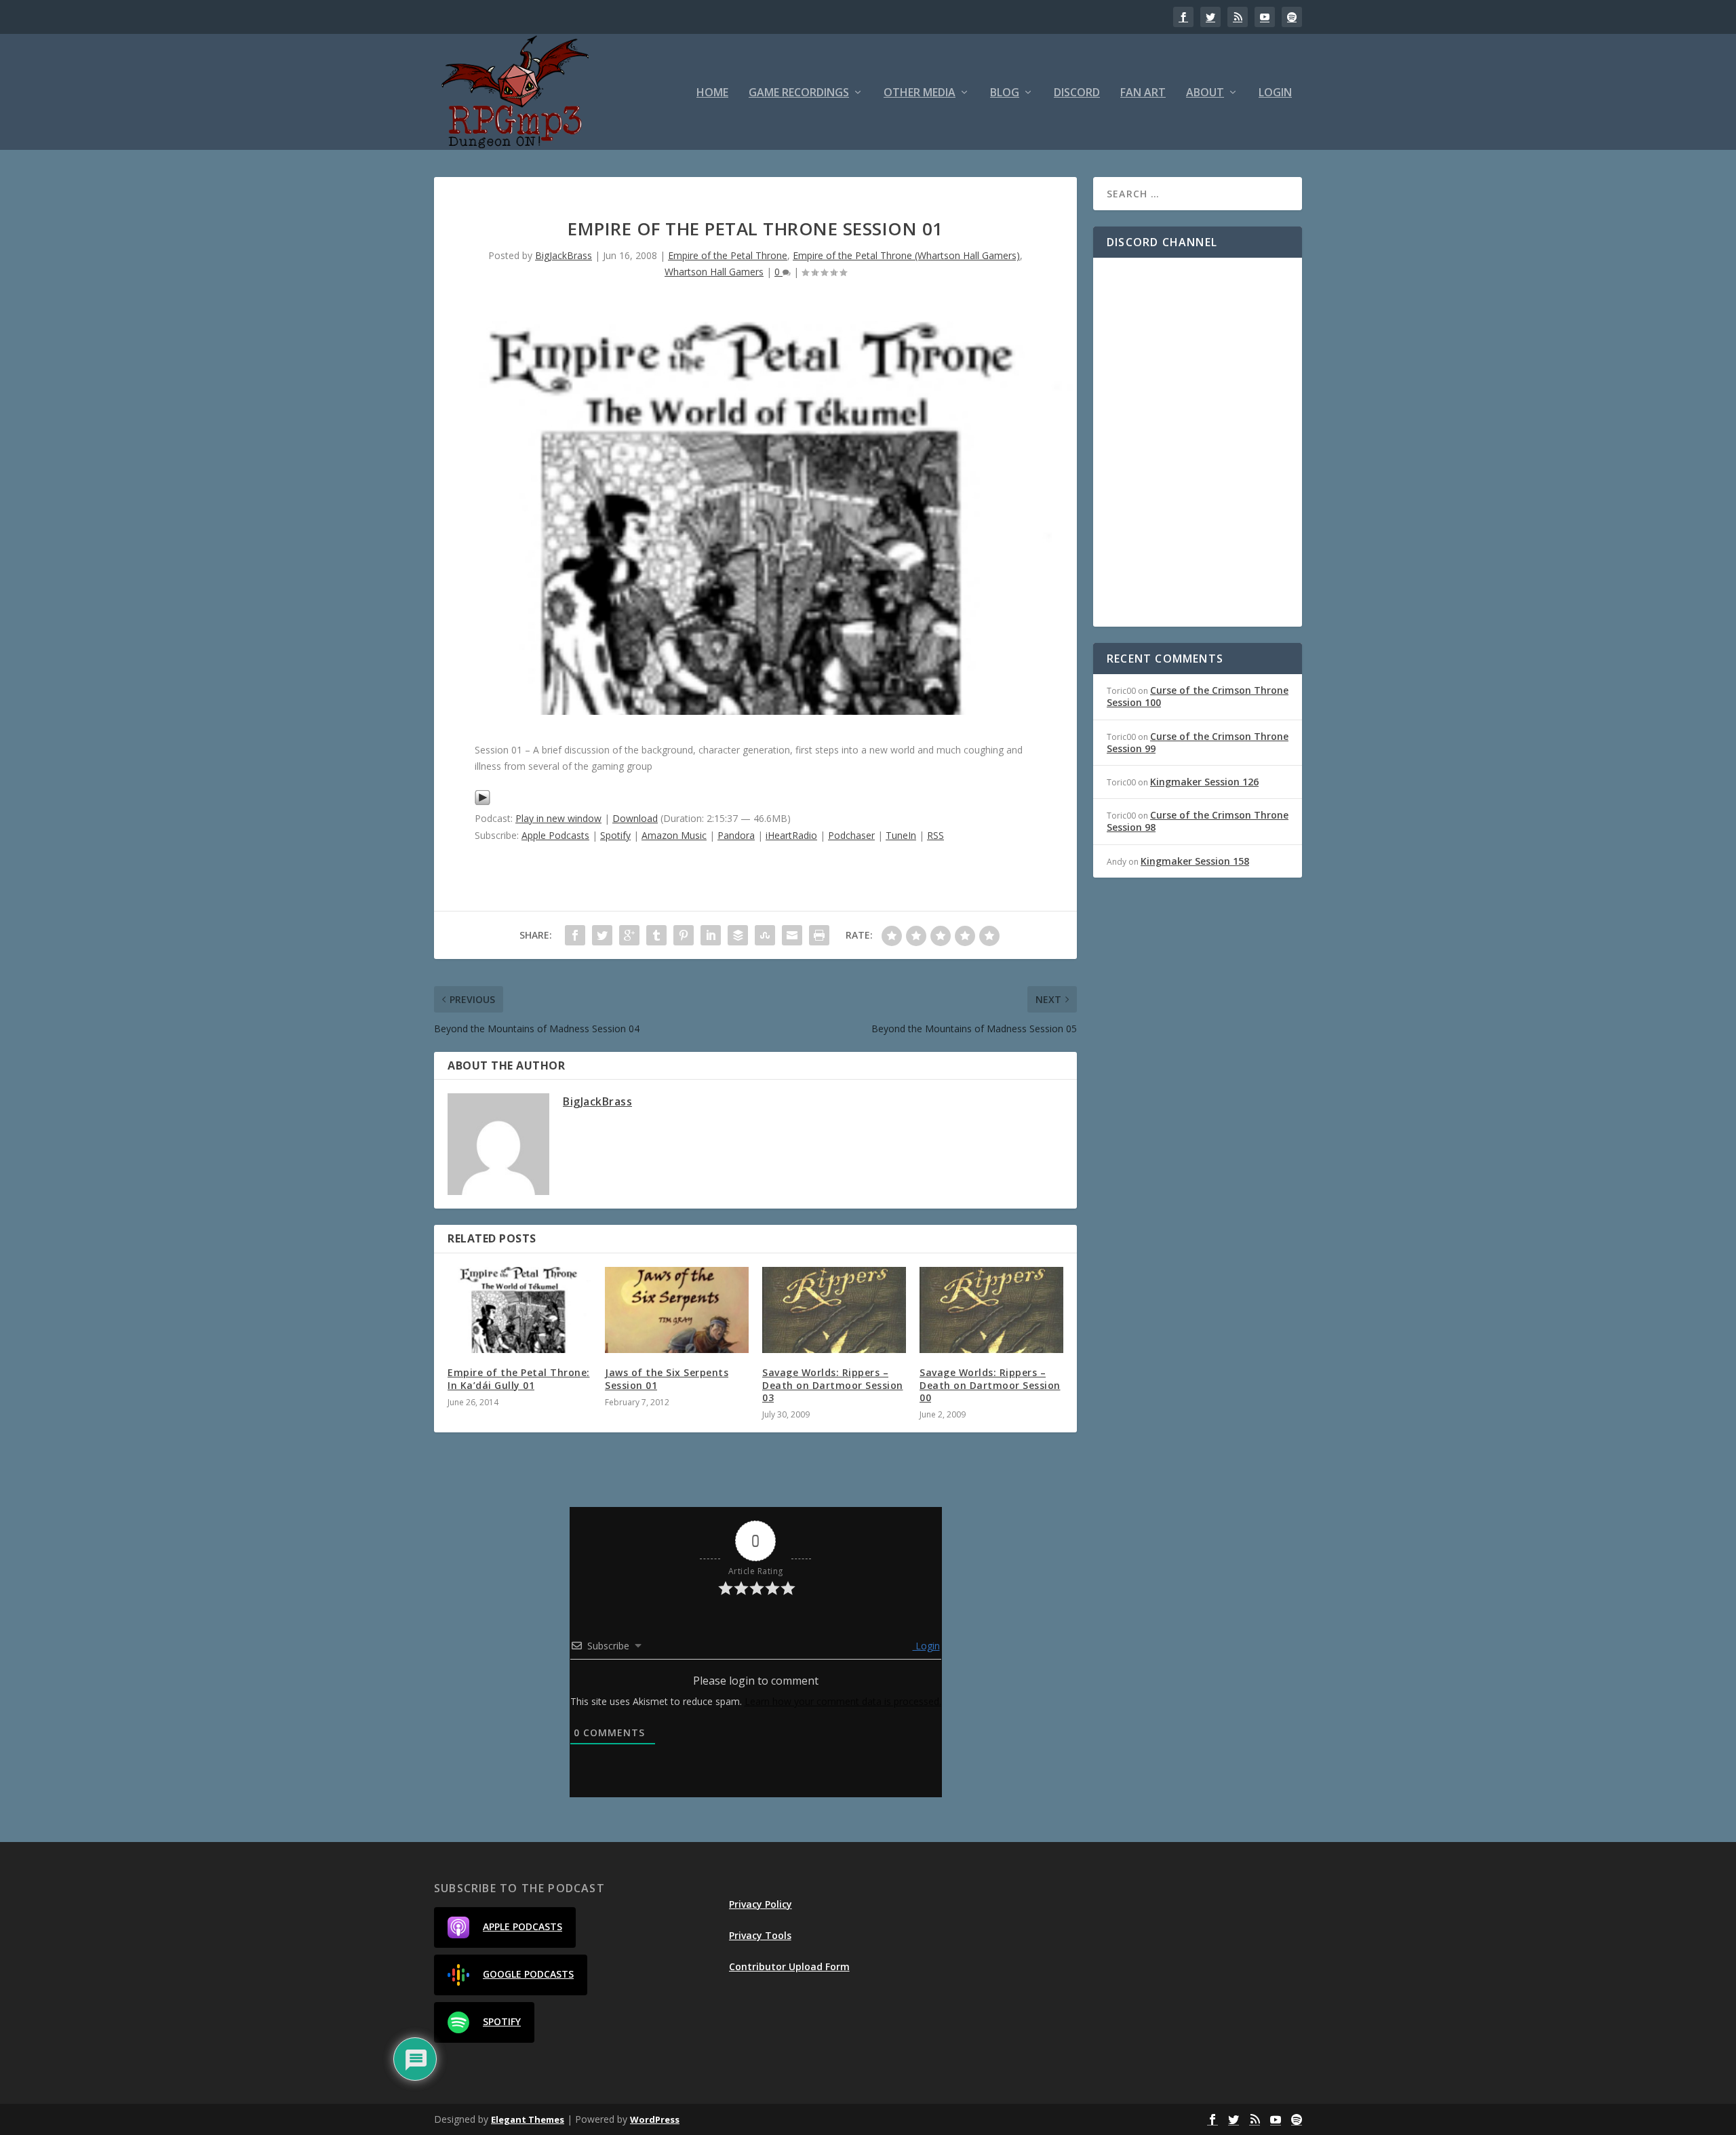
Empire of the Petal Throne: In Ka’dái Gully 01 (519, 1378)
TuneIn (901, 835)
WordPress (655, 2119)
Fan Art (1143, 93)
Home (712, 93)
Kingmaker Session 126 (1204, 782)
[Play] (482, 802)
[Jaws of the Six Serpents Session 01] (677, 1310)
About (1205, 93)
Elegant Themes (528, 2119)
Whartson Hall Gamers (714, 272)
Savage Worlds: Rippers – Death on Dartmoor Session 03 (833, 1385)
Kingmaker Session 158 (1195, 861)
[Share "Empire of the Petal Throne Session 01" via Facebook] (575, 935)
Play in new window (558, 818)
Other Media (920, 93)
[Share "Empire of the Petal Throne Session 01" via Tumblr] (656, 935)
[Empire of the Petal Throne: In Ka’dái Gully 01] (519, 1310)
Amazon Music (674, 835)
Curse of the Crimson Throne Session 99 (1198, 742)
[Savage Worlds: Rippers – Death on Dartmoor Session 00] (991, 1310)
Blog (1005, 93)
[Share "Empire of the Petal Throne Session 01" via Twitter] (602, 935)
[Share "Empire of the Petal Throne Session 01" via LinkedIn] (711, 935)
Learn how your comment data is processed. (843, 1701)
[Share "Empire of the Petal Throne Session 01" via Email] (792, 935)
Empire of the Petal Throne (728, 255)
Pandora (736, 835)
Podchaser (851, 835)
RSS (935, 835)
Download (635, 818)
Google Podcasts (528, 1974)
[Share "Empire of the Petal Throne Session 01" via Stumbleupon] (765, 935)
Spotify (615, 835)
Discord (1077, 93)
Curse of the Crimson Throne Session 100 (1198, 696)
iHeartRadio (791, 835)
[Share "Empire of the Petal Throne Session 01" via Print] (819, 935)
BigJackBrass (564, 255)
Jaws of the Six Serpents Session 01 (667, 1378)
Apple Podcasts (555, 835)
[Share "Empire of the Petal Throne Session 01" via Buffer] (738, 935)
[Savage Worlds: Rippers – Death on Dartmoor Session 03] (834, 1310)
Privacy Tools (760, 1935)
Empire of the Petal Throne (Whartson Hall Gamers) (906, 255)
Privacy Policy (761, 1904)
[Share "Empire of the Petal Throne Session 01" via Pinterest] (684, 935)
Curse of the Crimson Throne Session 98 (1198, 821)
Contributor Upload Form (789, 1966)
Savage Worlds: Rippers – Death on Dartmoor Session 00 (990, 1385)
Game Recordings (799, 93)
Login (1275, 93)
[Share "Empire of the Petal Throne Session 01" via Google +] (629, 935)
